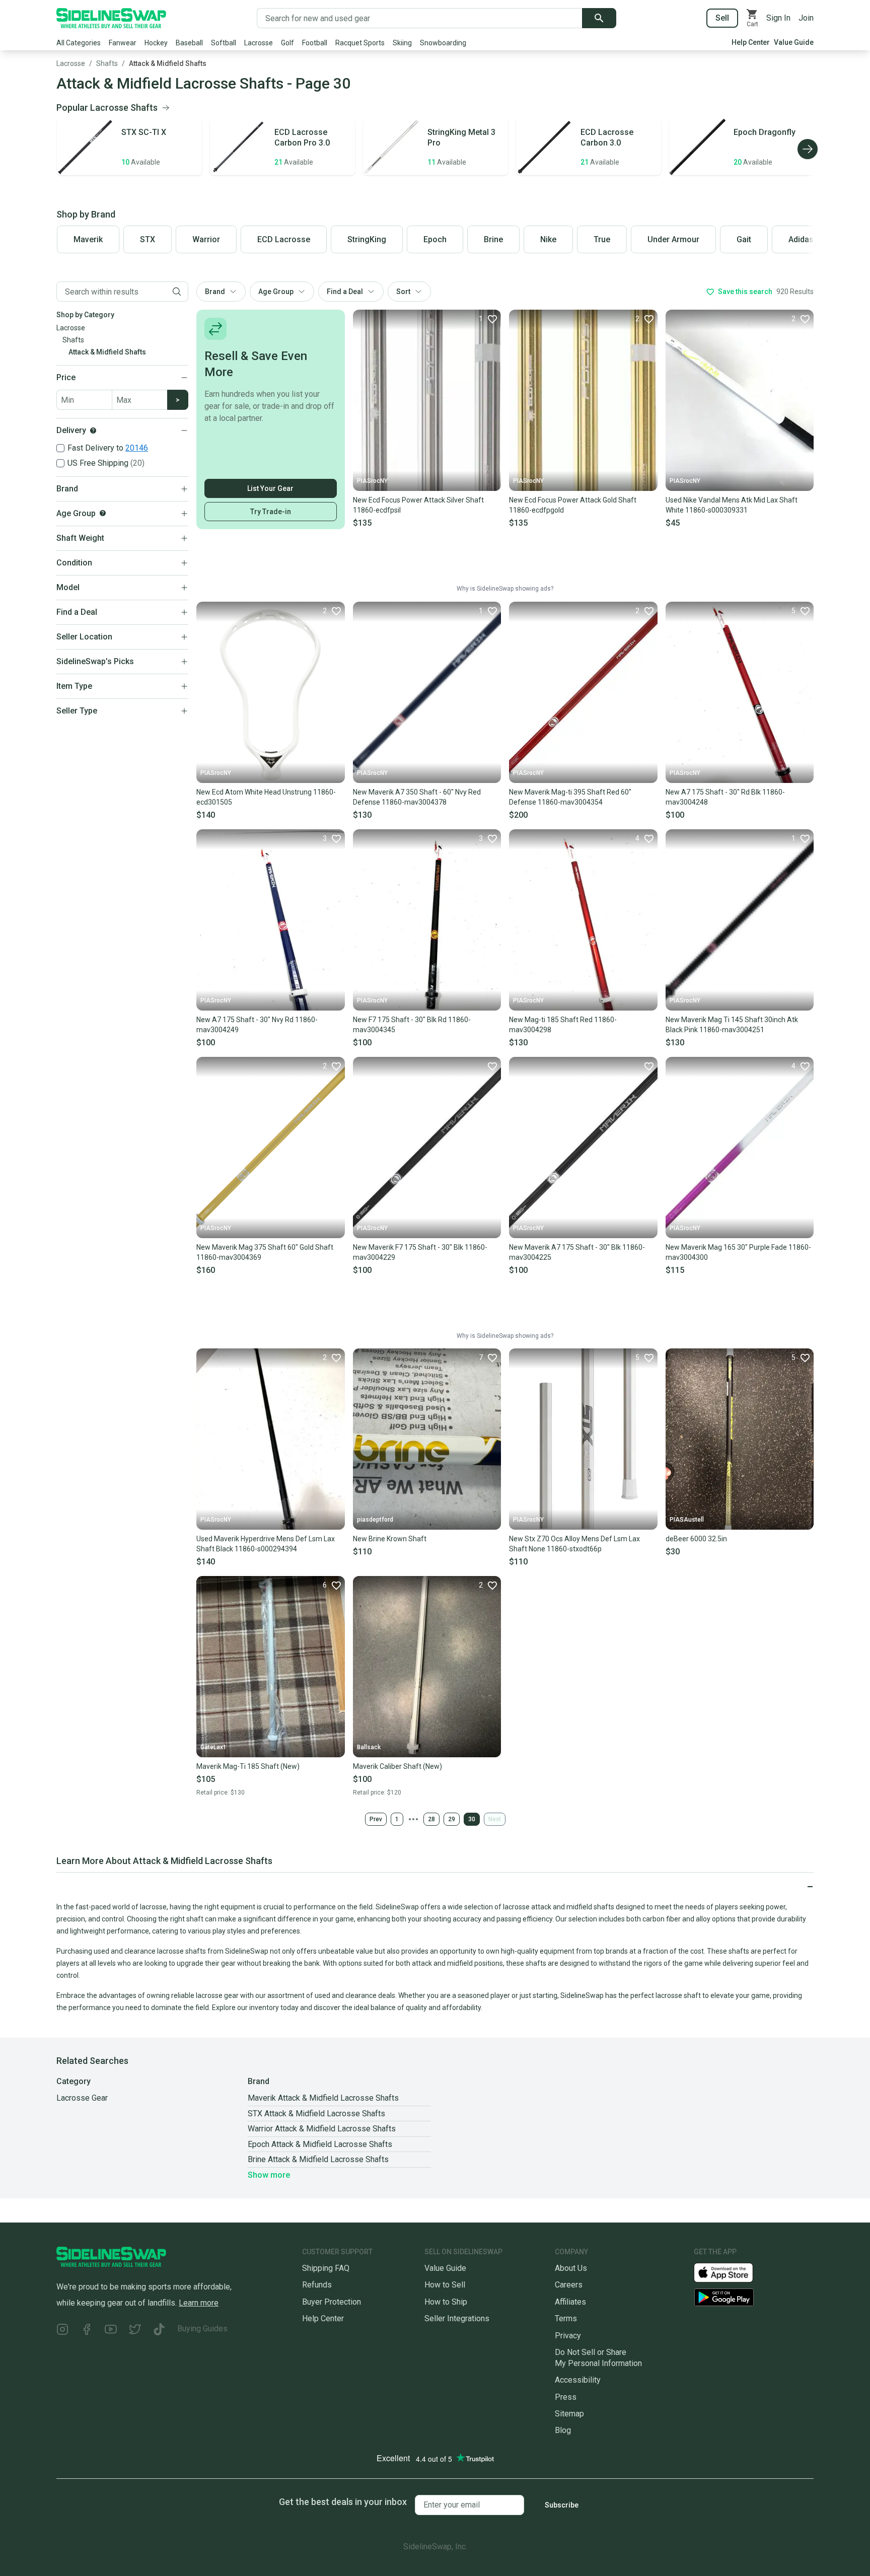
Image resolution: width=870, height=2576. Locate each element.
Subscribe (562, 2505)
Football (315, 43)
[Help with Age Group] (103, 513)
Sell (722, 18)
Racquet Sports (360, 43)
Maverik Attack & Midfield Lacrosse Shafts (323, 2098)
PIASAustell (687, 1520)
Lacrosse (259, 43)
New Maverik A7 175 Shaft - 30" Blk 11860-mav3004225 (577, 1252)
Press (566, 2397)
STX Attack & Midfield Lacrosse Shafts (316, 2114)
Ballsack (369, 1747)
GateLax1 (213, 1747)
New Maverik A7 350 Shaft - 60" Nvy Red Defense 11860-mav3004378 (417, 797)
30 (472, 1819)
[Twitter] (135, 2331)
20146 (137, 448)
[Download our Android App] (754, 2297)
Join (806, 18)
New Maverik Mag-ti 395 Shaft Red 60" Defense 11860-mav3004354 (570, 797)
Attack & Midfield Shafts (168, 63)
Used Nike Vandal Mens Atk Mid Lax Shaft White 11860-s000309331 (732, 505)
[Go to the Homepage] (111, 18)
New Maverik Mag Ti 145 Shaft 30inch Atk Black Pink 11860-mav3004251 (732, 1025)
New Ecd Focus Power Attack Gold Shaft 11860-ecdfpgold (573, 505)
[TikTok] (159, 2331)
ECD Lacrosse (284, 239)
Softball (224, 43)
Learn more (199, 2303)
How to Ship (446, 2302)
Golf (287, 43)
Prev (376, 1819)
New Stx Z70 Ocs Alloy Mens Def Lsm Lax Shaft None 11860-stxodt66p (574, 1544)
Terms (566, 2318)
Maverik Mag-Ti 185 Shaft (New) (248, 1766)
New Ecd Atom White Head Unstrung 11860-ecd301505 (266, 797)
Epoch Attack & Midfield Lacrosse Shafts (320, 2144)
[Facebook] (87, 2331)
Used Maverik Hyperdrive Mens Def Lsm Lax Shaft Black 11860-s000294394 (266, 1544)
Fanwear (123, 43)
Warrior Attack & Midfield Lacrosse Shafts (322, 2129)
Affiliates (570, 2302)
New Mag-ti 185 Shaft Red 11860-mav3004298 (563, 1025)
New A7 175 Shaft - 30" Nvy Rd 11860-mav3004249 (257, 1025)
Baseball (189, 43)
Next (495, 1819)
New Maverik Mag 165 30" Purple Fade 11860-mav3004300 (738, 1252)
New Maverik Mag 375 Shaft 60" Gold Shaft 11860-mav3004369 (265, 1252)
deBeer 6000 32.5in (696, 1539)
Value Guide (794, 42)
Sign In (778, 18)
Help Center (751, 42)
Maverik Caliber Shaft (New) (397, 1766)
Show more (269, 2175)
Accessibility (578, 2380)
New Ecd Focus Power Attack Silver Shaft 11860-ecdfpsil (418, 505)
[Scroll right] (808, 149)
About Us (571, 2268)
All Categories (79, 43)
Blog (563, 2430)
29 (452, 1819)
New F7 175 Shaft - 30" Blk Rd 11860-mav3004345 (412, 1025)
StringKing (367, 239)
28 (431, 1819)
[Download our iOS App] (732, 2272)
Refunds (317, 2285)
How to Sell (445, 2285)
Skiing (402, 43)
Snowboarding (443, 43)
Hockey (156, 43)
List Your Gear (270, 488)
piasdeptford (375, 1520)
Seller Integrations (457, 2318)
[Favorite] (492, 1066)
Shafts (107, 63)
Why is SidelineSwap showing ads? (505, 589)
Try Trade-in (271, 512)
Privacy (568, 2336)
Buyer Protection (332, 2302)
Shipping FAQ (326, 2268)
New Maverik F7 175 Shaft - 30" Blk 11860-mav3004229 (420, 1252)
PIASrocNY (372, 481)
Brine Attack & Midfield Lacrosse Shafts (318, 2159)
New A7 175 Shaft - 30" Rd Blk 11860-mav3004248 (725, 797)
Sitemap (569, 2414)
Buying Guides (202, 2329)
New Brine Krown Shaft (390, 1539)
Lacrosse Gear (82, 2098)
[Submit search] (599, 18)
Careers (569, 2285)
